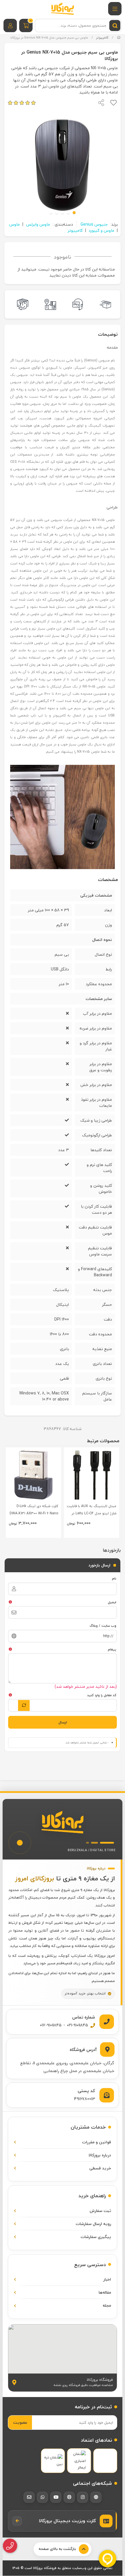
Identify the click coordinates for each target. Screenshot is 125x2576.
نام (114, 1578)
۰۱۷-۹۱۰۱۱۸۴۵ (51, 2025)
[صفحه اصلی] (119, 38)
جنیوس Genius (94, 224)
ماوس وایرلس (38, 224)
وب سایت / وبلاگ (103, 1626)
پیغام (112, 1649)
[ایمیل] (29, 2497)
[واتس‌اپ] (42, 2497)
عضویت (20, 2422)
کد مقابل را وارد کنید (102, 1695)
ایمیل (112, 1602)
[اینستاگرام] (83, 2497)
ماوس (15, 224)
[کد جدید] (24, 1705)
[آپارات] (69, 2497)
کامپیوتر (102, 38)
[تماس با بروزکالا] (10, 2546)
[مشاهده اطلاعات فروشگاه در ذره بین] (53, 2461)
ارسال (63, 1722)
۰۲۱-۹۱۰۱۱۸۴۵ (77, 2025)
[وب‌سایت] (96, 2497)
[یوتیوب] (56, 2497)
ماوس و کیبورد (101, 230)
